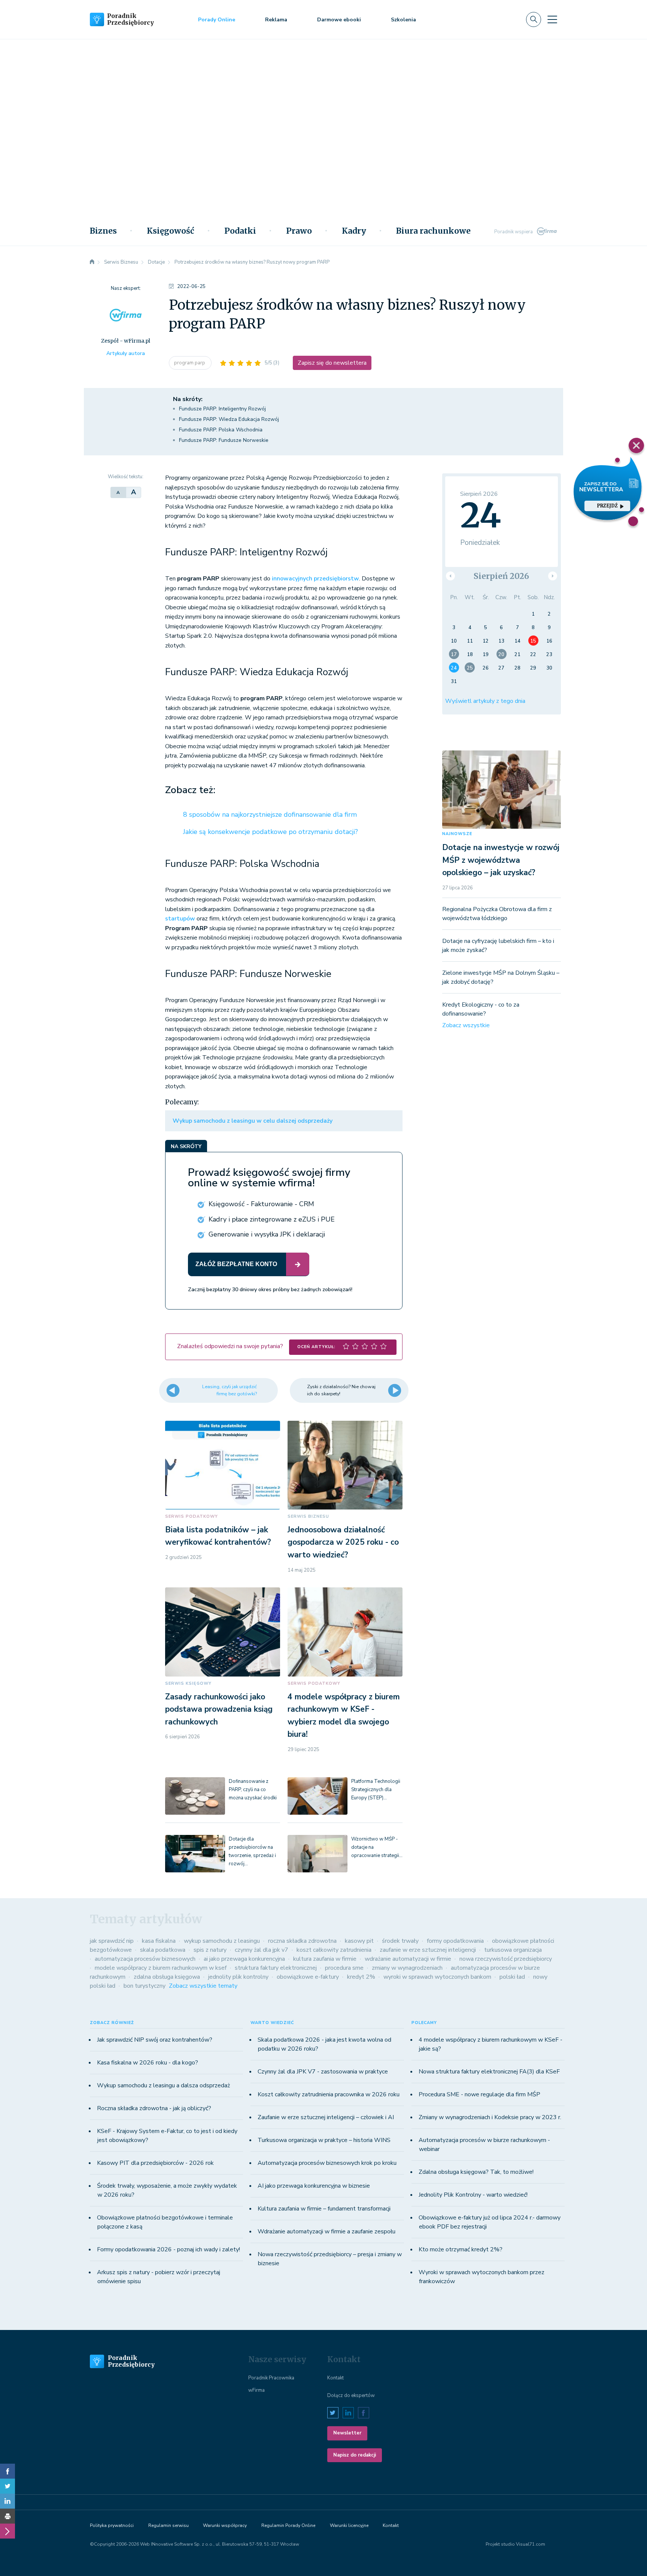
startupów (180, 919)
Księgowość (171, 231)
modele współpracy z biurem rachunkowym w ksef (161, 1968)
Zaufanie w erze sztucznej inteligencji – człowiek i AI (326, 2117)
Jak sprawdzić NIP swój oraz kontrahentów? (155, 2040)
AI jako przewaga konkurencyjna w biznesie (314, 2186)
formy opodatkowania (455, 1941)
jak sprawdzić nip (112, 1941)
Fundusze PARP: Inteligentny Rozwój (222, 409)
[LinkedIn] (7, 2501)
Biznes (103, 231)
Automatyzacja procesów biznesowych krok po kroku (327, 2163)
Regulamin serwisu (168, 2525)
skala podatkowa (163, 1950)
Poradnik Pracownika (271, 2378)
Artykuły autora (126, 353)
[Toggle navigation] (552, 19)
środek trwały (400, 1941)
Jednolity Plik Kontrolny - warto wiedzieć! (473, 2195)
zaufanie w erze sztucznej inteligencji (428, 1950)
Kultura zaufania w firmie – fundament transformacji (324, 2209)
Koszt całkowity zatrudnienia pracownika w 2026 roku (329, 2094)
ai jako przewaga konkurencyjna (244, 1959)
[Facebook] (7, 2471)
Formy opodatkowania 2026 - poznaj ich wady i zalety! (168, 2249)
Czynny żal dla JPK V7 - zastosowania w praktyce (323, 2072)
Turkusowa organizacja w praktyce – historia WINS (324, 2140)
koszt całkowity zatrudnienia (334, 1950)
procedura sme (344, 1968)
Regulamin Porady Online (288, 2525)
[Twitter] (7, 2486)
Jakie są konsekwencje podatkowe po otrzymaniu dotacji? (271, 832)
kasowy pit (359, 1941)
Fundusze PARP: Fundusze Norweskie (224, 440)
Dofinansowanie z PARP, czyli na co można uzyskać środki (253, 1790)
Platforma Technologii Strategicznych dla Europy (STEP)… (376, 1790)
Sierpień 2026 (501, 576)
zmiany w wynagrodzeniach (407, 1968)
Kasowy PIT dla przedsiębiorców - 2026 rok (155, 2163)
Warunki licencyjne (349, 2525)
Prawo (299, 231)
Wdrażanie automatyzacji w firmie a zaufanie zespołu (326, 2231)
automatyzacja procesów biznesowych (145, 1959)
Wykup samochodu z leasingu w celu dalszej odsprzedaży (253, 1121)
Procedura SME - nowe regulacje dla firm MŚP (479, 2094)
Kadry (354, 231)
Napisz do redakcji (355, 2455)
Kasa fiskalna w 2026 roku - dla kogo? (148, 2063)
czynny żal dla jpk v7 (262, 1950)
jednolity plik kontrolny (238, 1977)
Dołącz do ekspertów (351, 2396)
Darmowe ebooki (339, 20)
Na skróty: (188, 399)
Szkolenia (403, 20)
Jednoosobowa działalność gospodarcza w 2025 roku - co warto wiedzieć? (343, 1542)
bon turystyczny (145, 1986)
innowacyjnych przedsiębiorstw (315, 579)
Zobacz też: (190, 790)
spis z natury (210, 1950)
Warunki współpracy (225, 2525)
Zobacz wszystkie (466, 1025)
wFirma (256, 2390)
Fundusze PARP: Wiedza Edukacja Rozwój (229, 419)
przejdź (607, 506)
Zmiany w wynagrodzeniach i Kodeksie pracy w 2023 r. (490, 2117)
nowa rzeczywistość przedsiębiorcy (506, 1959)
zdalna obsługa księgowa (167, 1977)
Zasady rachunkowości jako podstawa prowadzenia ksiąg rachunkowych (219, 1709)
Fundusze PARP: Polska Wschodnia (221, 430)
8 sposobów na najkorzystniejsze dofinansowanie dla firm (270, 814)
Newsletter (347, 2433)
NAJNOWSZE (457, 834)
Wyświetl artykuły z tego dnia (485, 701)
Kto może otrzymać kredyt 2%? (461, 2249)
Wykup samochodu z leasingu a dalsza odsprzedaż (163, 2085)
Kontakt (335, 2378)
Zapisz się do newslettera (332, 363)
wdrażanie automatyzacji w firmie (408, 1959)
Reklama (276, 20)
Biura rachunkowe (433, 231)
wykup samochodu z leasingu (222, 1941)
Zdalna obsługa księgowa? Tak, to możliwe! (476, 2172)
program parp (190, 363)
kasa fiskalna (159, 1941)
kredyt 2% (361, 1977)
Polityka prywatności (112, 2525)
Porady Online (217, 20)
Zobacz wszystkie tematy (203, 1986)
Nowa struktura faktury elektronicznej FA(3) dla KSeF (489, 2072)
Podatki (240, 231)
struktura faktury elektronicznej (276, 1968)
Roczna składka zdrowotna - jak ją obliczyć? (154, 2108)
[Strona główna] (92, 262)
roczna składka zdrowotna (302, 1941)
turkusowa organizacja (513, 1950)
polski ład (512, 1977)
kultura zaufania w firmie (325, 1959)
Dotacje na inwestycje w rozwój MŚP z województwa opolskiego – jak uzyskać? (501, 860)
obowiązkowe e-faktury (308, 1977)
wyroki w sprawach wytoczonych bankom (437, 1977)
